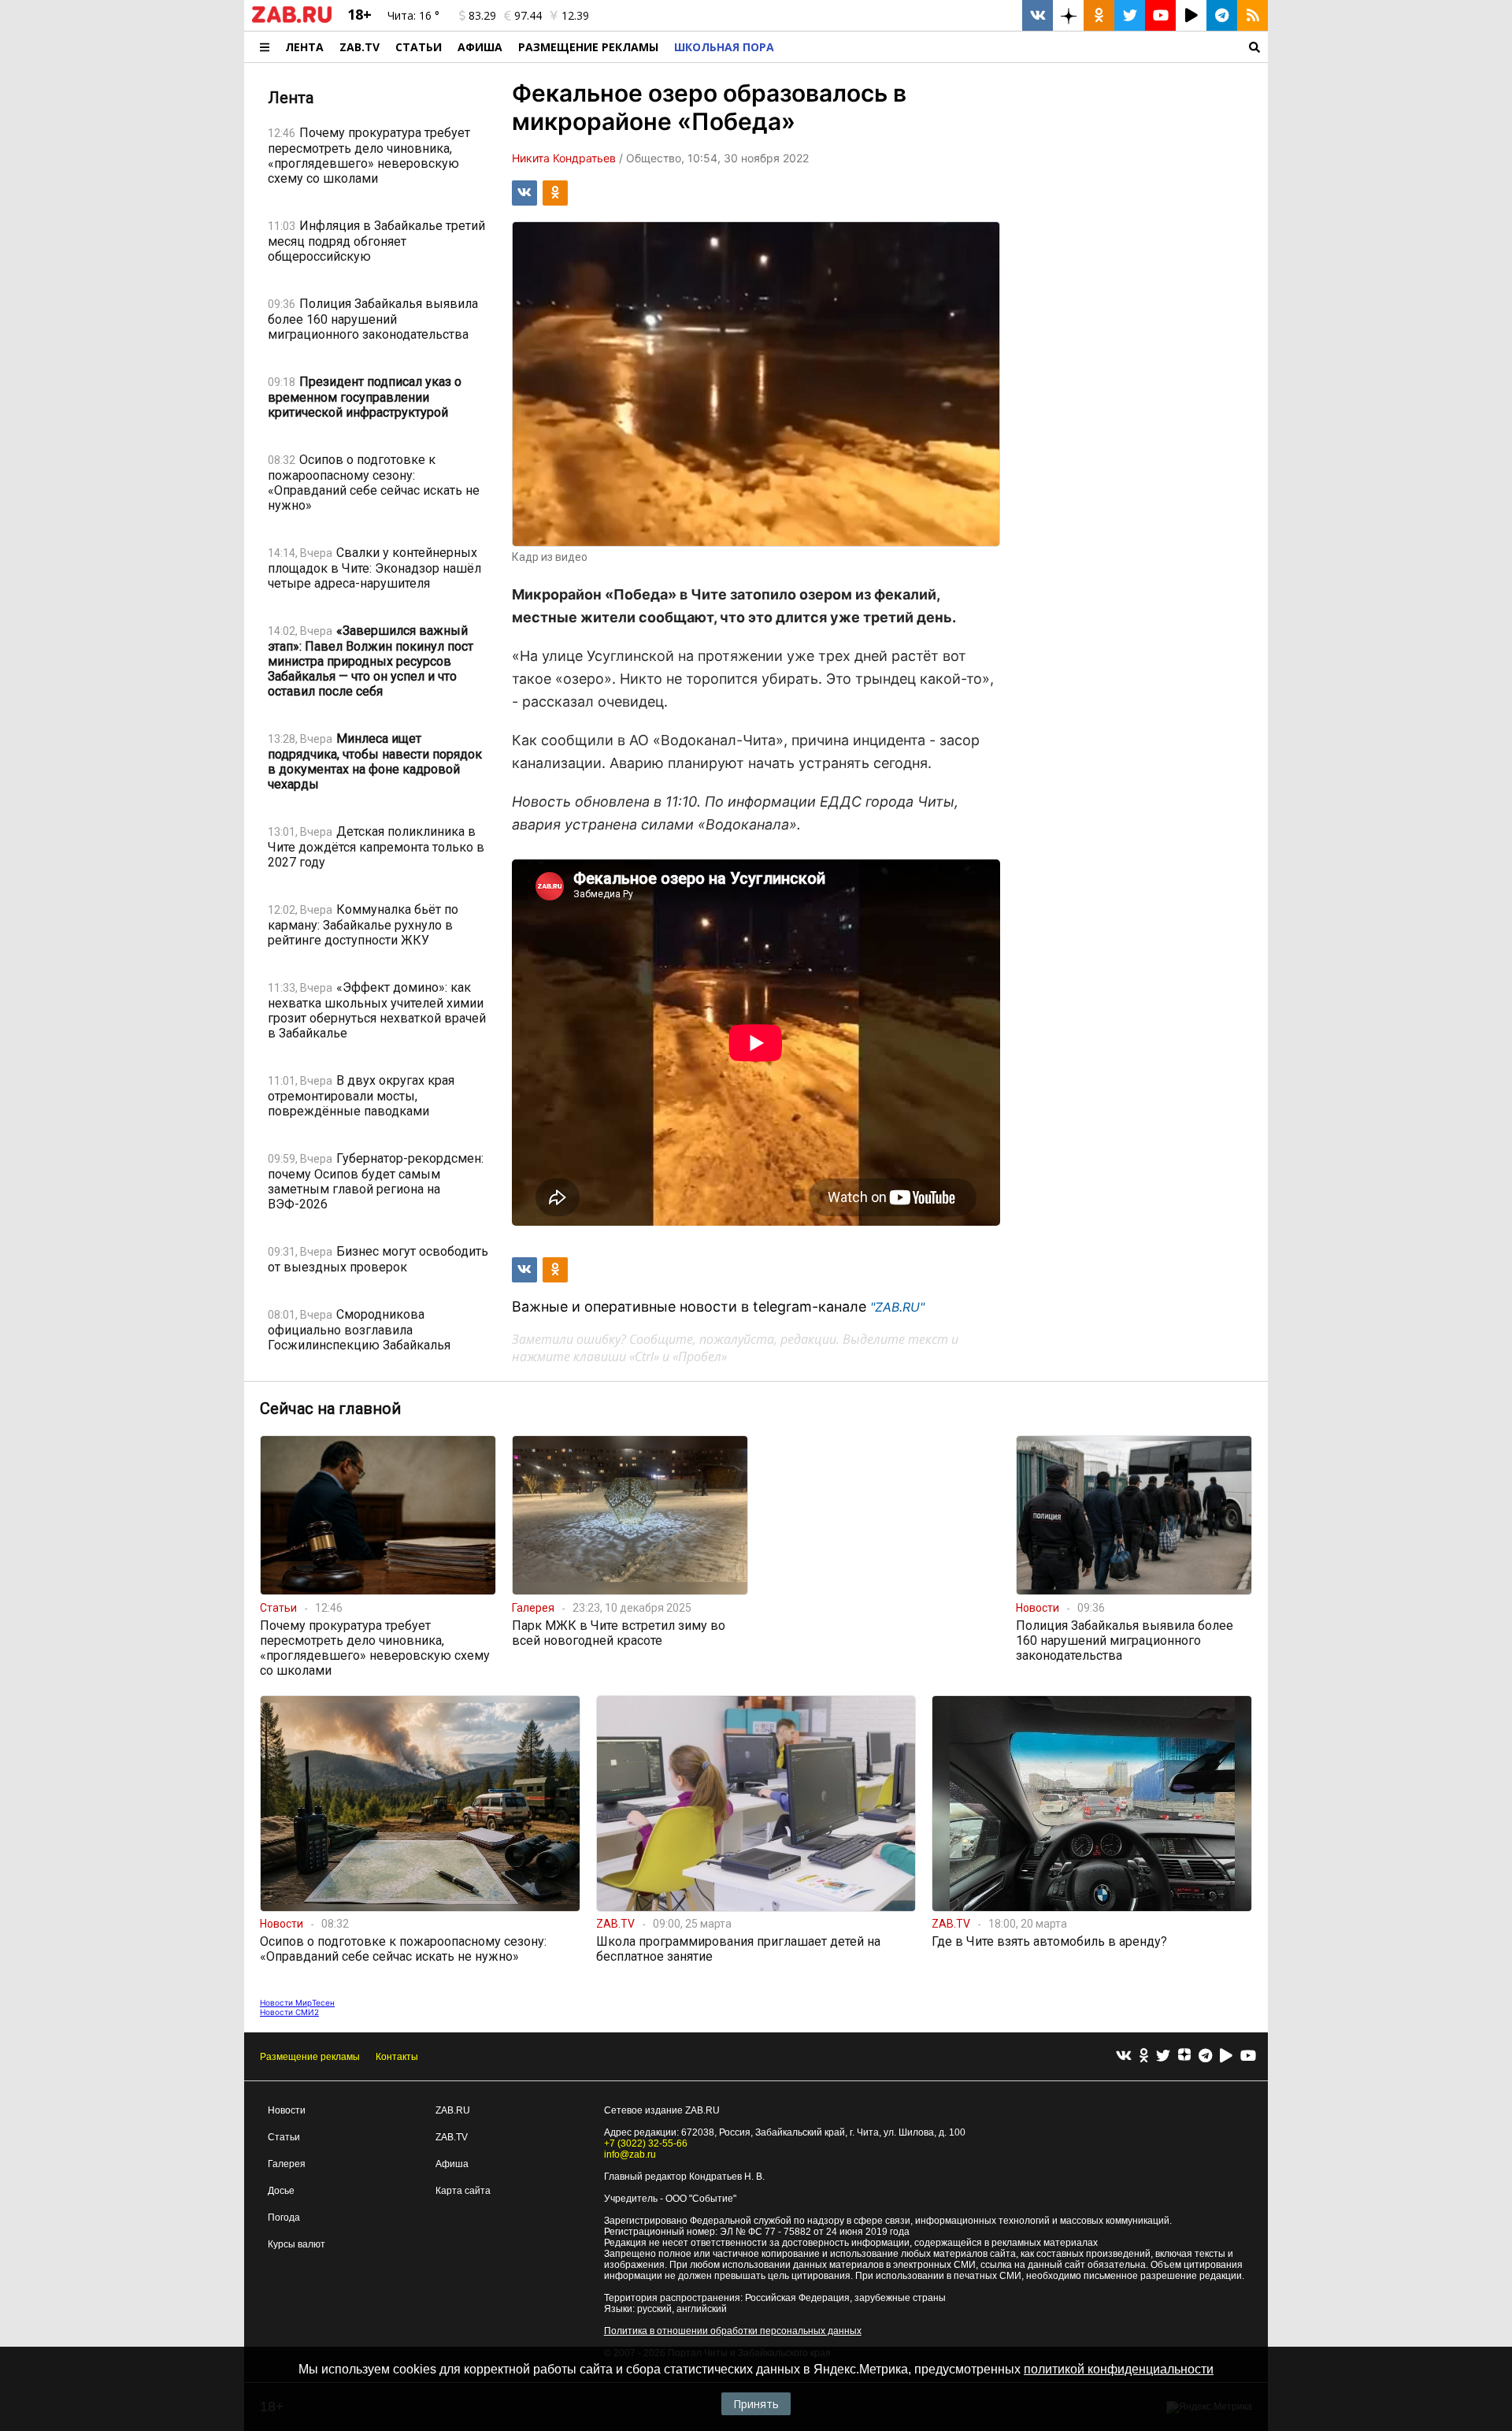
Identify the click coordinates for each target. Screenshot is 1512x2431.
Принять (756, 2404)
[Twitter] (1163, 2056)
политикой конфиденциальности (1119, 2369)
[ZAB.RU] (292, 20)
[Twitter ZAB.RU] (1130, 15)
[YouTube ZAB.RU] (1160, 15)
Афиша (480, 47)
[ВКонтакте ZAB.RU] (1038, 15)
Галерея (287, 2164)
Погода (284, 2218)
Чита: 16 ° (413, 15)
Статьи (419, 47)
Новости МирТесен (297, 2002)
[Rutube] (1226, 2056)
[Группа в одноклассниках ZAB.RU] (1099, 15)
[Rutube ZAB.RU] (1191, 15)
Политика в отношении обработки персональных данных (733, 2331)
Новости (287, 2110)
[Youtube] (1248, 2056)
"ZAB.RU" (897, 1307)
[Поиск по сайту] (1025, 47)
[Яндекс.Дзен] (1184, 2057)
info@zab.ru (630, 2154)
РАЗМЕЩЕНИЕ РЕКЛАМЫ (588, 47)
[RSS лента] (1253, 15)
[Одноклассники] (1144, 2056)
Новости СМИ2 (289, 2012)
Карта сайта (463, 2191)
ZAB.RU (453, 2110)
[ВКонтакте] (1124, 2056)
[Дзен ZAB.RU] (1068, 15)
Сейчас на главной (330, 1408)
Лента (304, 47)
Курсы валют (296, 2244)
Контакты (397, 2057)
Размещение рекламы (310, 2057)
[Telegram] (1205, 2056)
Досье (281, 2191)
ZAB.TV (359, 47)
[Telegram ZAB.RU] (1222, 15)
